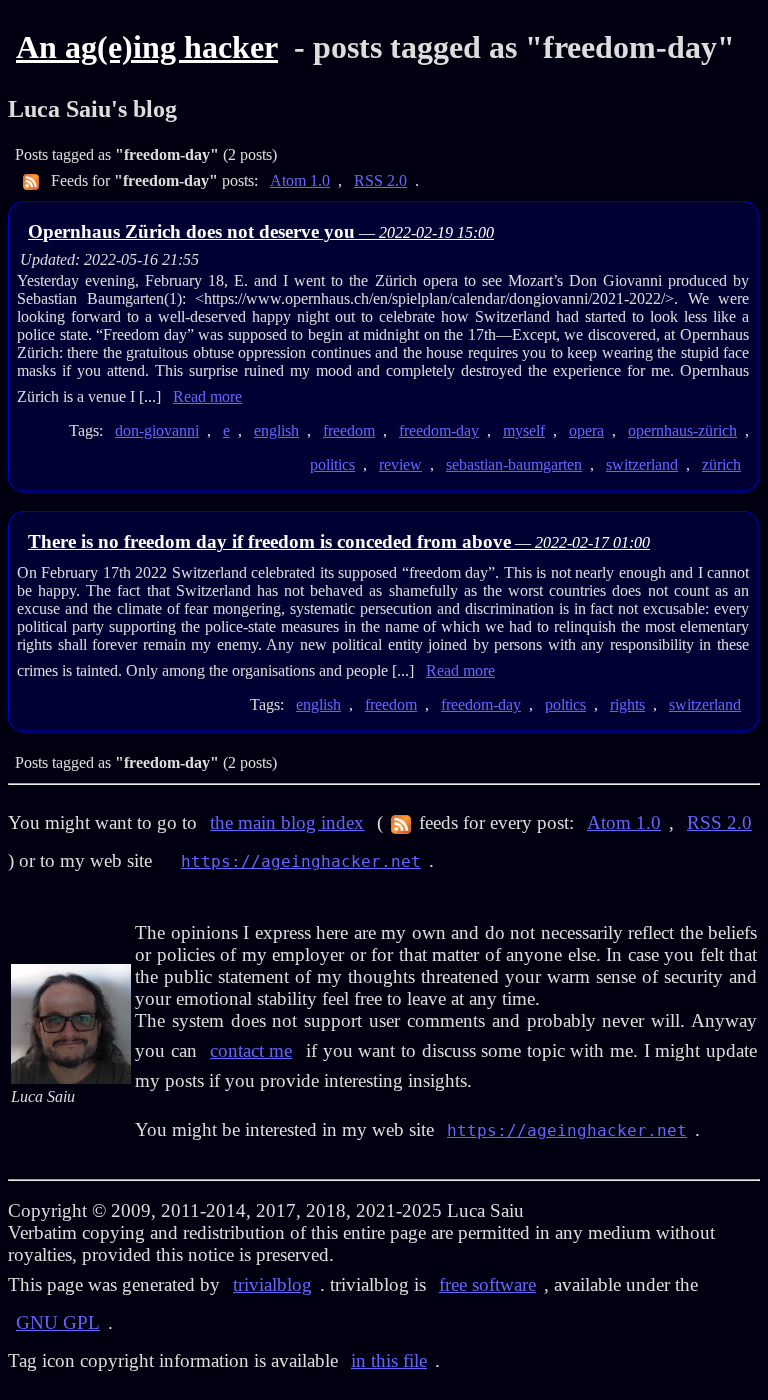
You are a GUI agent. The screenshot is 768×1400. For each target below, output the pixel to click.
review (400, 464)
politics (332, 464)
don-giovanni (157, 430)
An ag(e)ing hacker (147, 47)
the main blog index (287, 822)
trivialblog (272, 1284)
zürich (721, 464)
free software (487, 1284)
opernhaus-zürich (682, 430)
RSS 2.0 (380, 180)
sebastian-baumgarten (514, 464)
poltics (565, 704)
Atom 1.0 (300, 180)
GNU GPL (58, 1322)
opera (586, 430)
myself (524, 430)
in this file (389, 1360)
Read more (207, 396)
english (276, 430)
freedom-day (439, 430)
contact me (251, 1050)
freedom (349, 430)
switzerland (642, 464)
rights (627, 704)
